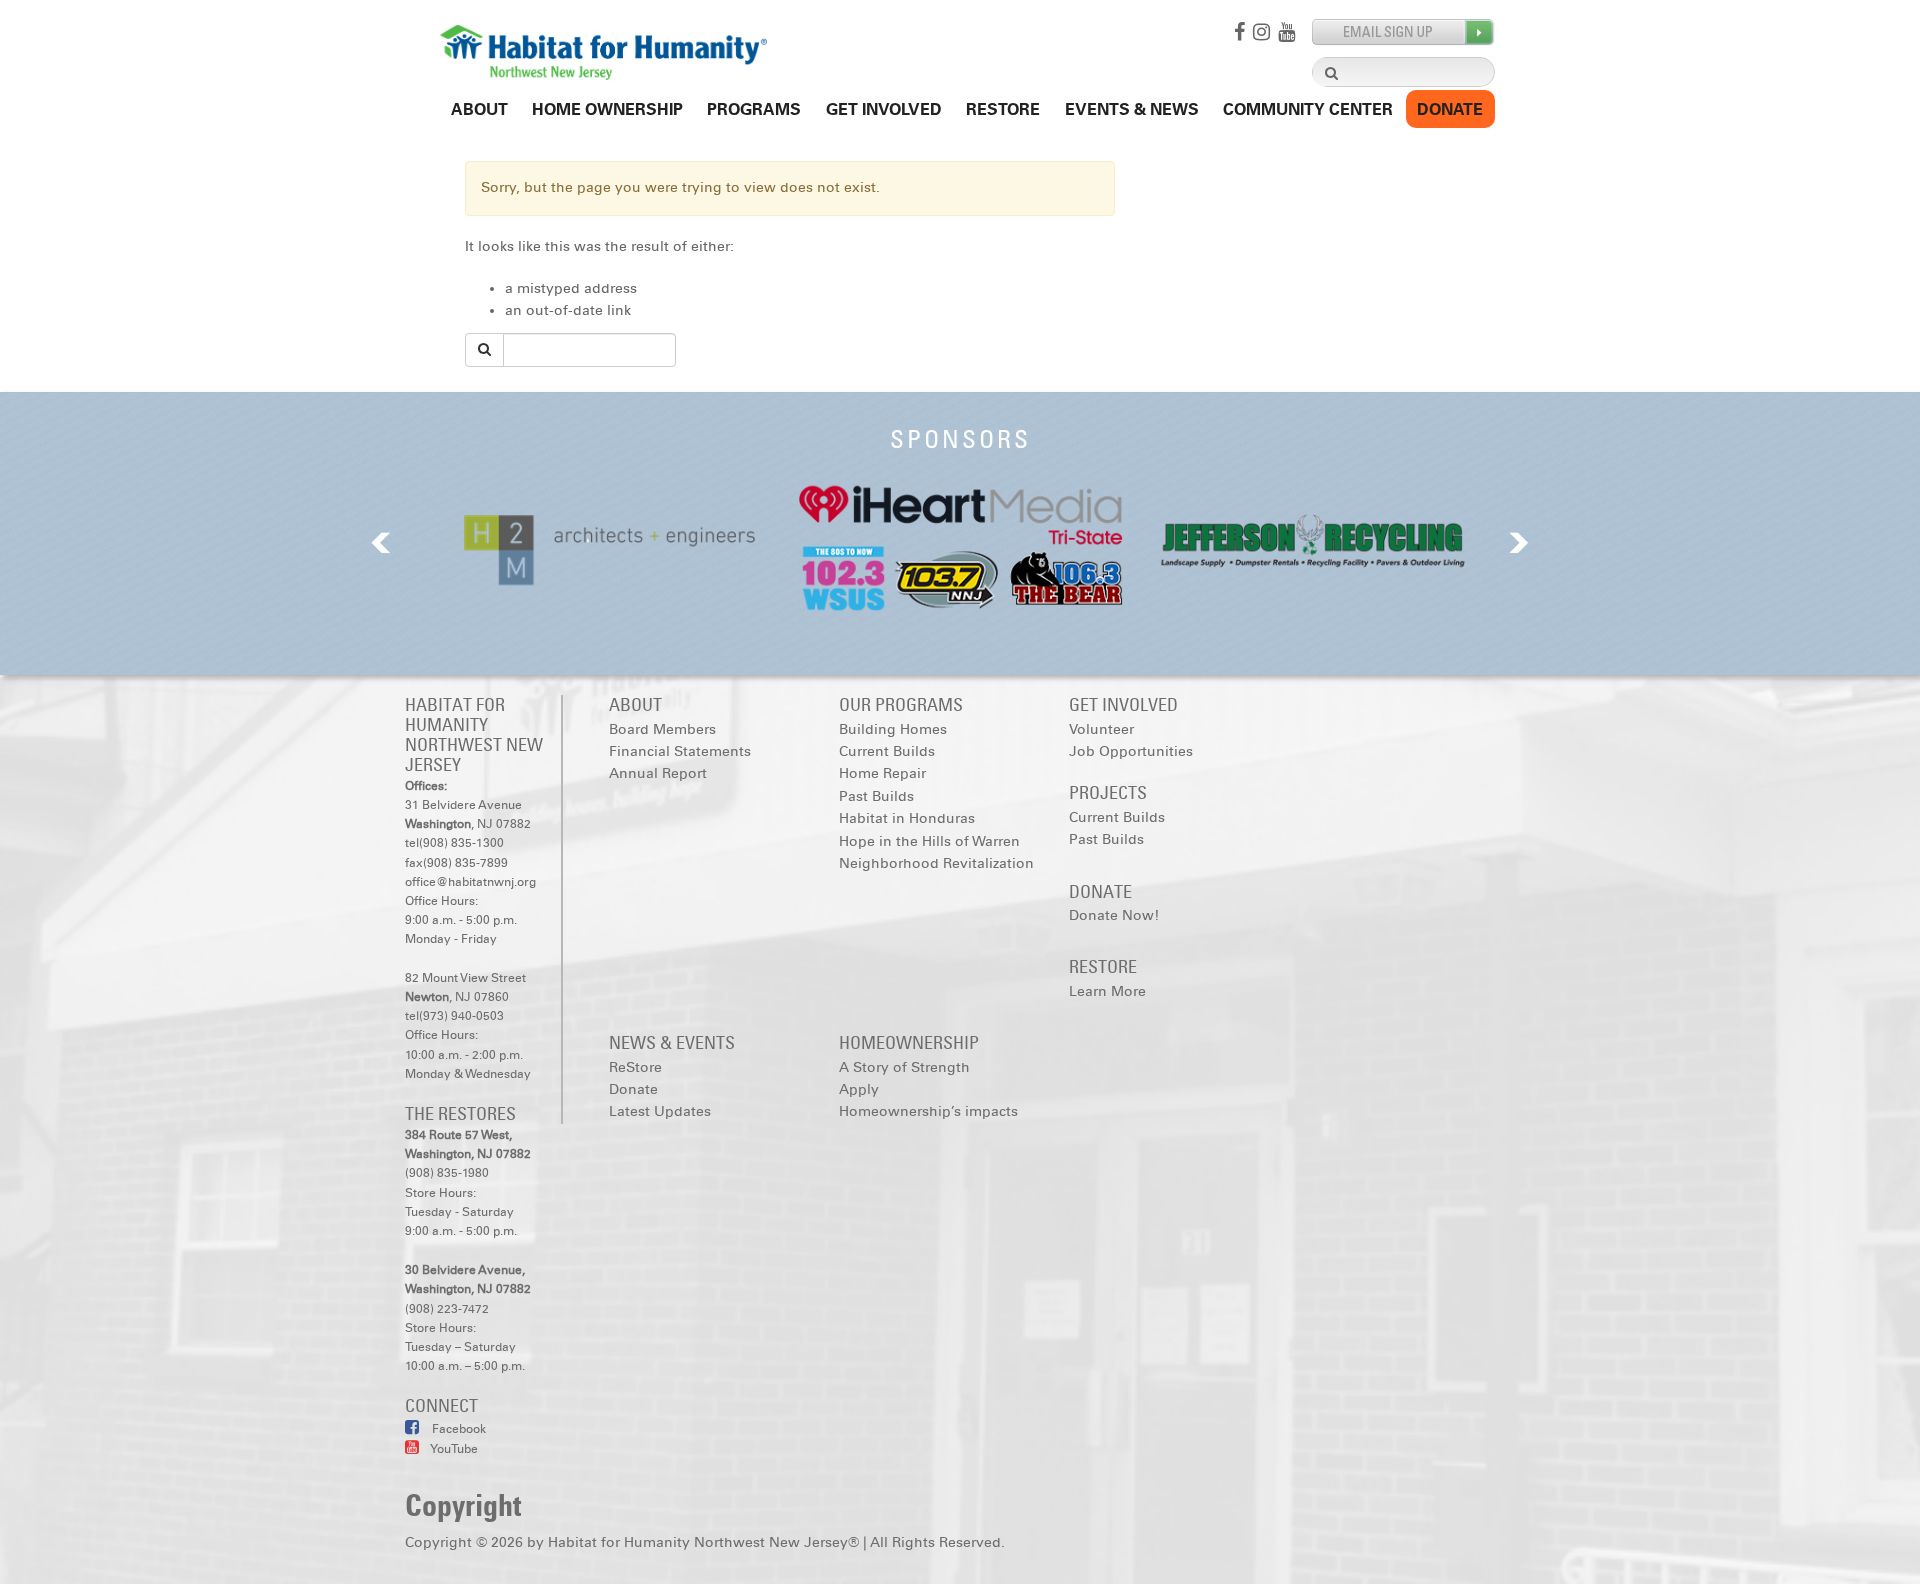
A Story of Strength (904, 1067)
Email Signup (1403, 32)
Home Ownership (607, 109)
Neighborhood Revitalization (936, 863)
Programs (754, 109)
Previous (381, 542)
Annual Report (658, 773)
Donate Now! (1114, 915)
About (479, 109)
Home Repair (882, 773)
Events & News (1132, 109)
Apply (859, 1089)
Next (1519, 542)
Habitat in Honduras (907, 818)
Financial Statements (680, 751)
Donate (1450, 109)
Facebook (457, 1429)
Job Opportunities (1131, 751)
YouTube (453, 1449)
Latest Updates (660, 1111)
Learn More (1107, 991)
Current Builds (887, 751)
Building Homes (893, 729)
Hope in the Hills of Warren (929, 841)
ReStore (1003, 109)
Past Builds (876, 796)
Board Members (662, 729)
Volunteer (1101, 729)
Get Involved (884, 109)
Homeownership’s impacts (928, 1111)
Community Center (1308, 109)
